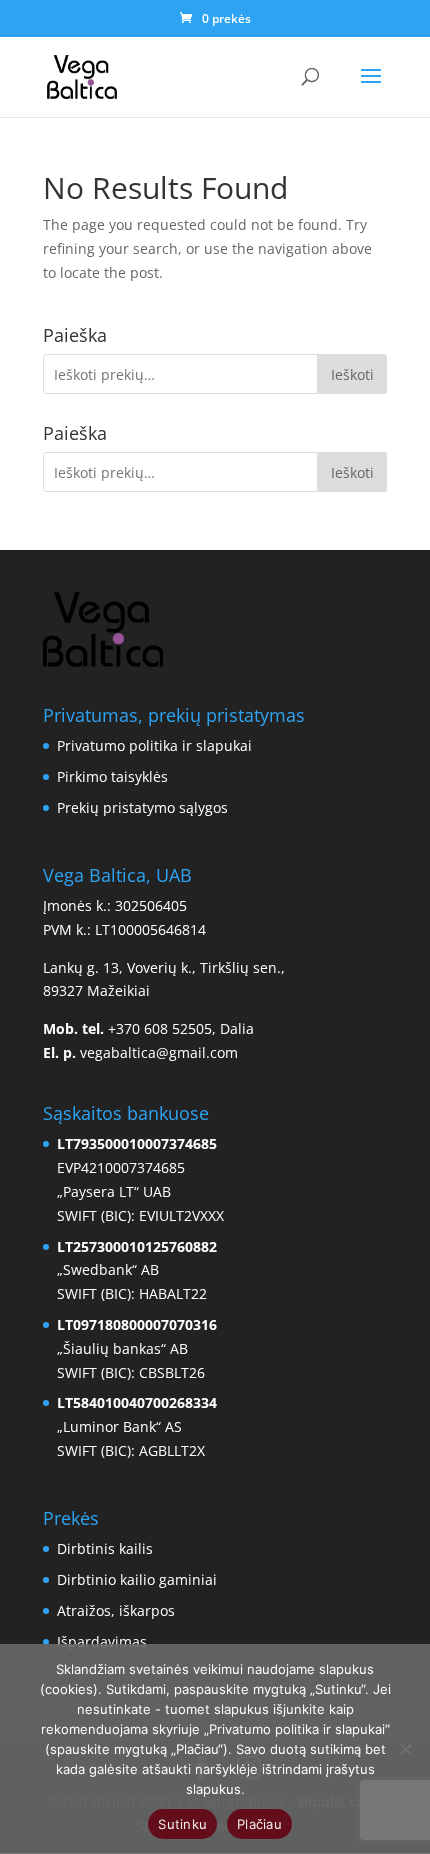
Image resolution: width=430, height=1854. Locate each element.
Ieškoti (352, 374)
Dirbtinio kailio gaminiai (137, 1579)
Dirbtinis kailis (105, 1548)
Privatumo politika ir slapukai (154, 745)
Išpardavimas (102, 1641)
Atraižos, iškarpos (116, 1610)
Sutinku (182, 1824)
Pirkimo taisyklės (112, 776)
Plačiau (259, 1824)
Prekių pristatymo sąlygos (142, 807)
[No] (405, 1749)
